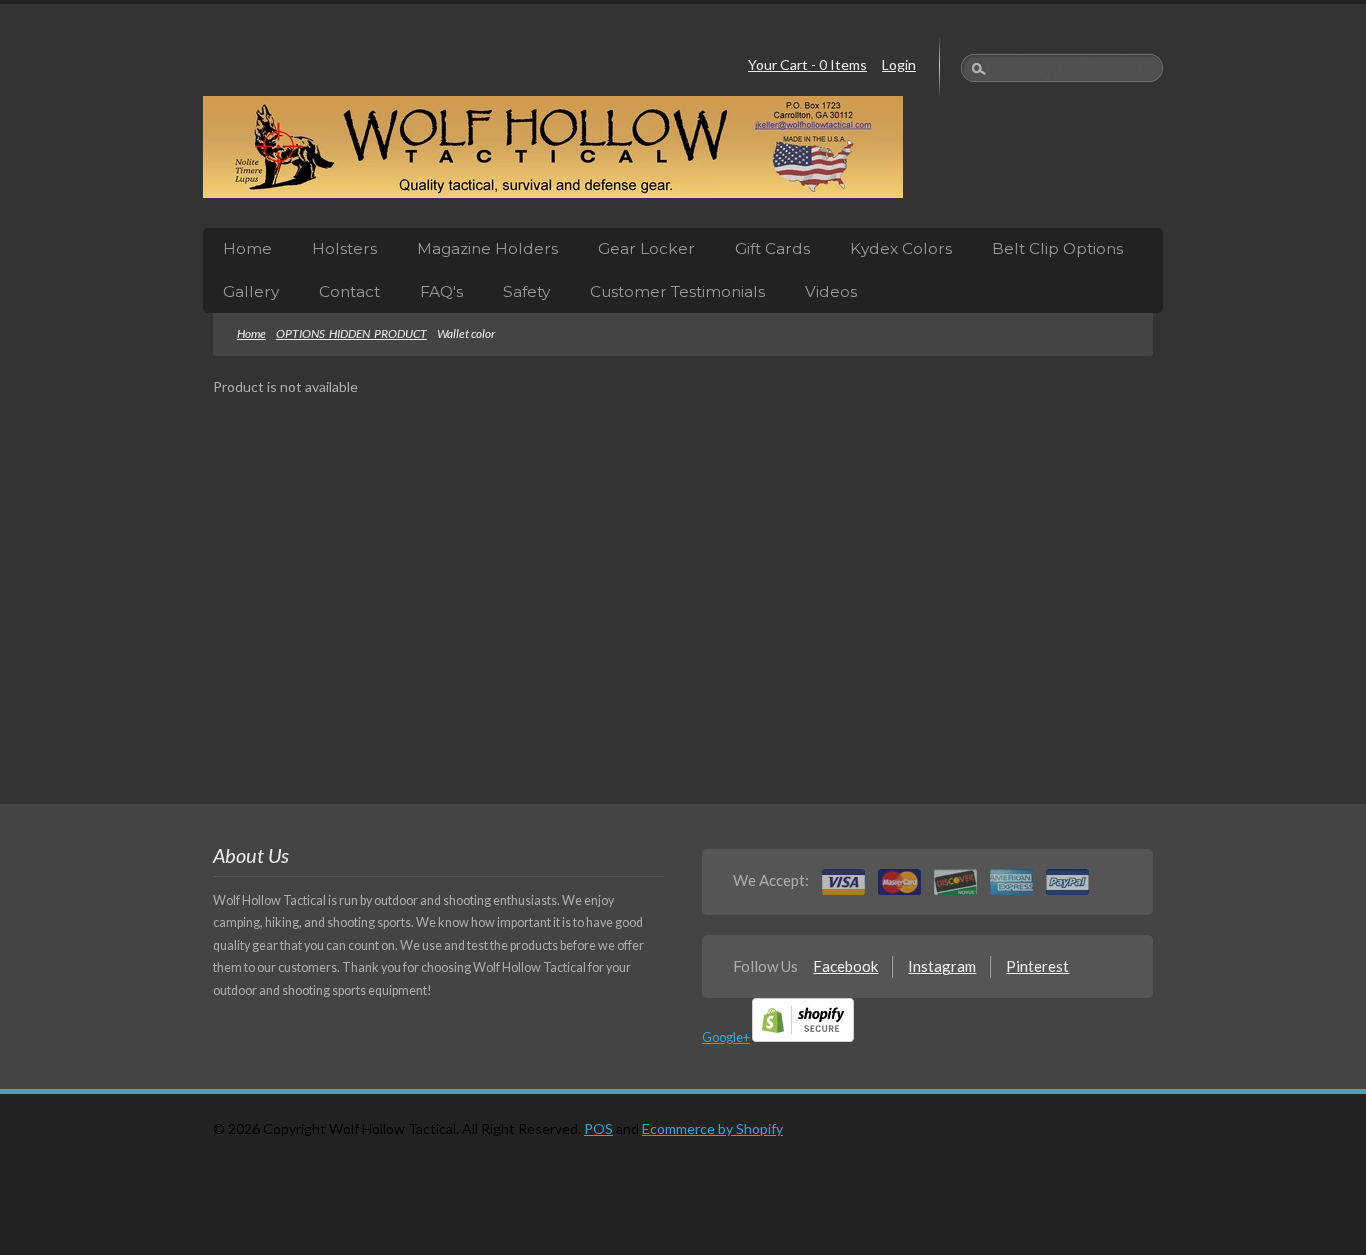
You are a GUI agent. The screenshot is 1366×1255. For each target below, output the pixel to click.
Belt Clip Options (1057, 248)
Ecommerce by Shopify (712, 1128)
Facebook (845, 966)
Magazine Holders (487, 248)
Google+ (726, 1037)
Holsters (344, 248)
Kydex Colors (901, 248)
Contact (349, 291)
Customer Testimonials (677, 291)
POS (598, 1128)
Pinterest (1037, 966)
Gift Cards (772, 248)
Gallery (251, 291)
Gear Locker (646, 248)
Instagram (942, 966)
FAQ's (441, 291)
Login (899, 64)
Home (247, 248)
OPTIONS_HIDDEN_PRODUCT (351, 333)
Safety (526, 291)
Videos (831, 291)
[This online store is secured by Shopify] (803, 1037)
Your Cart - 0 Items (807, 64)
